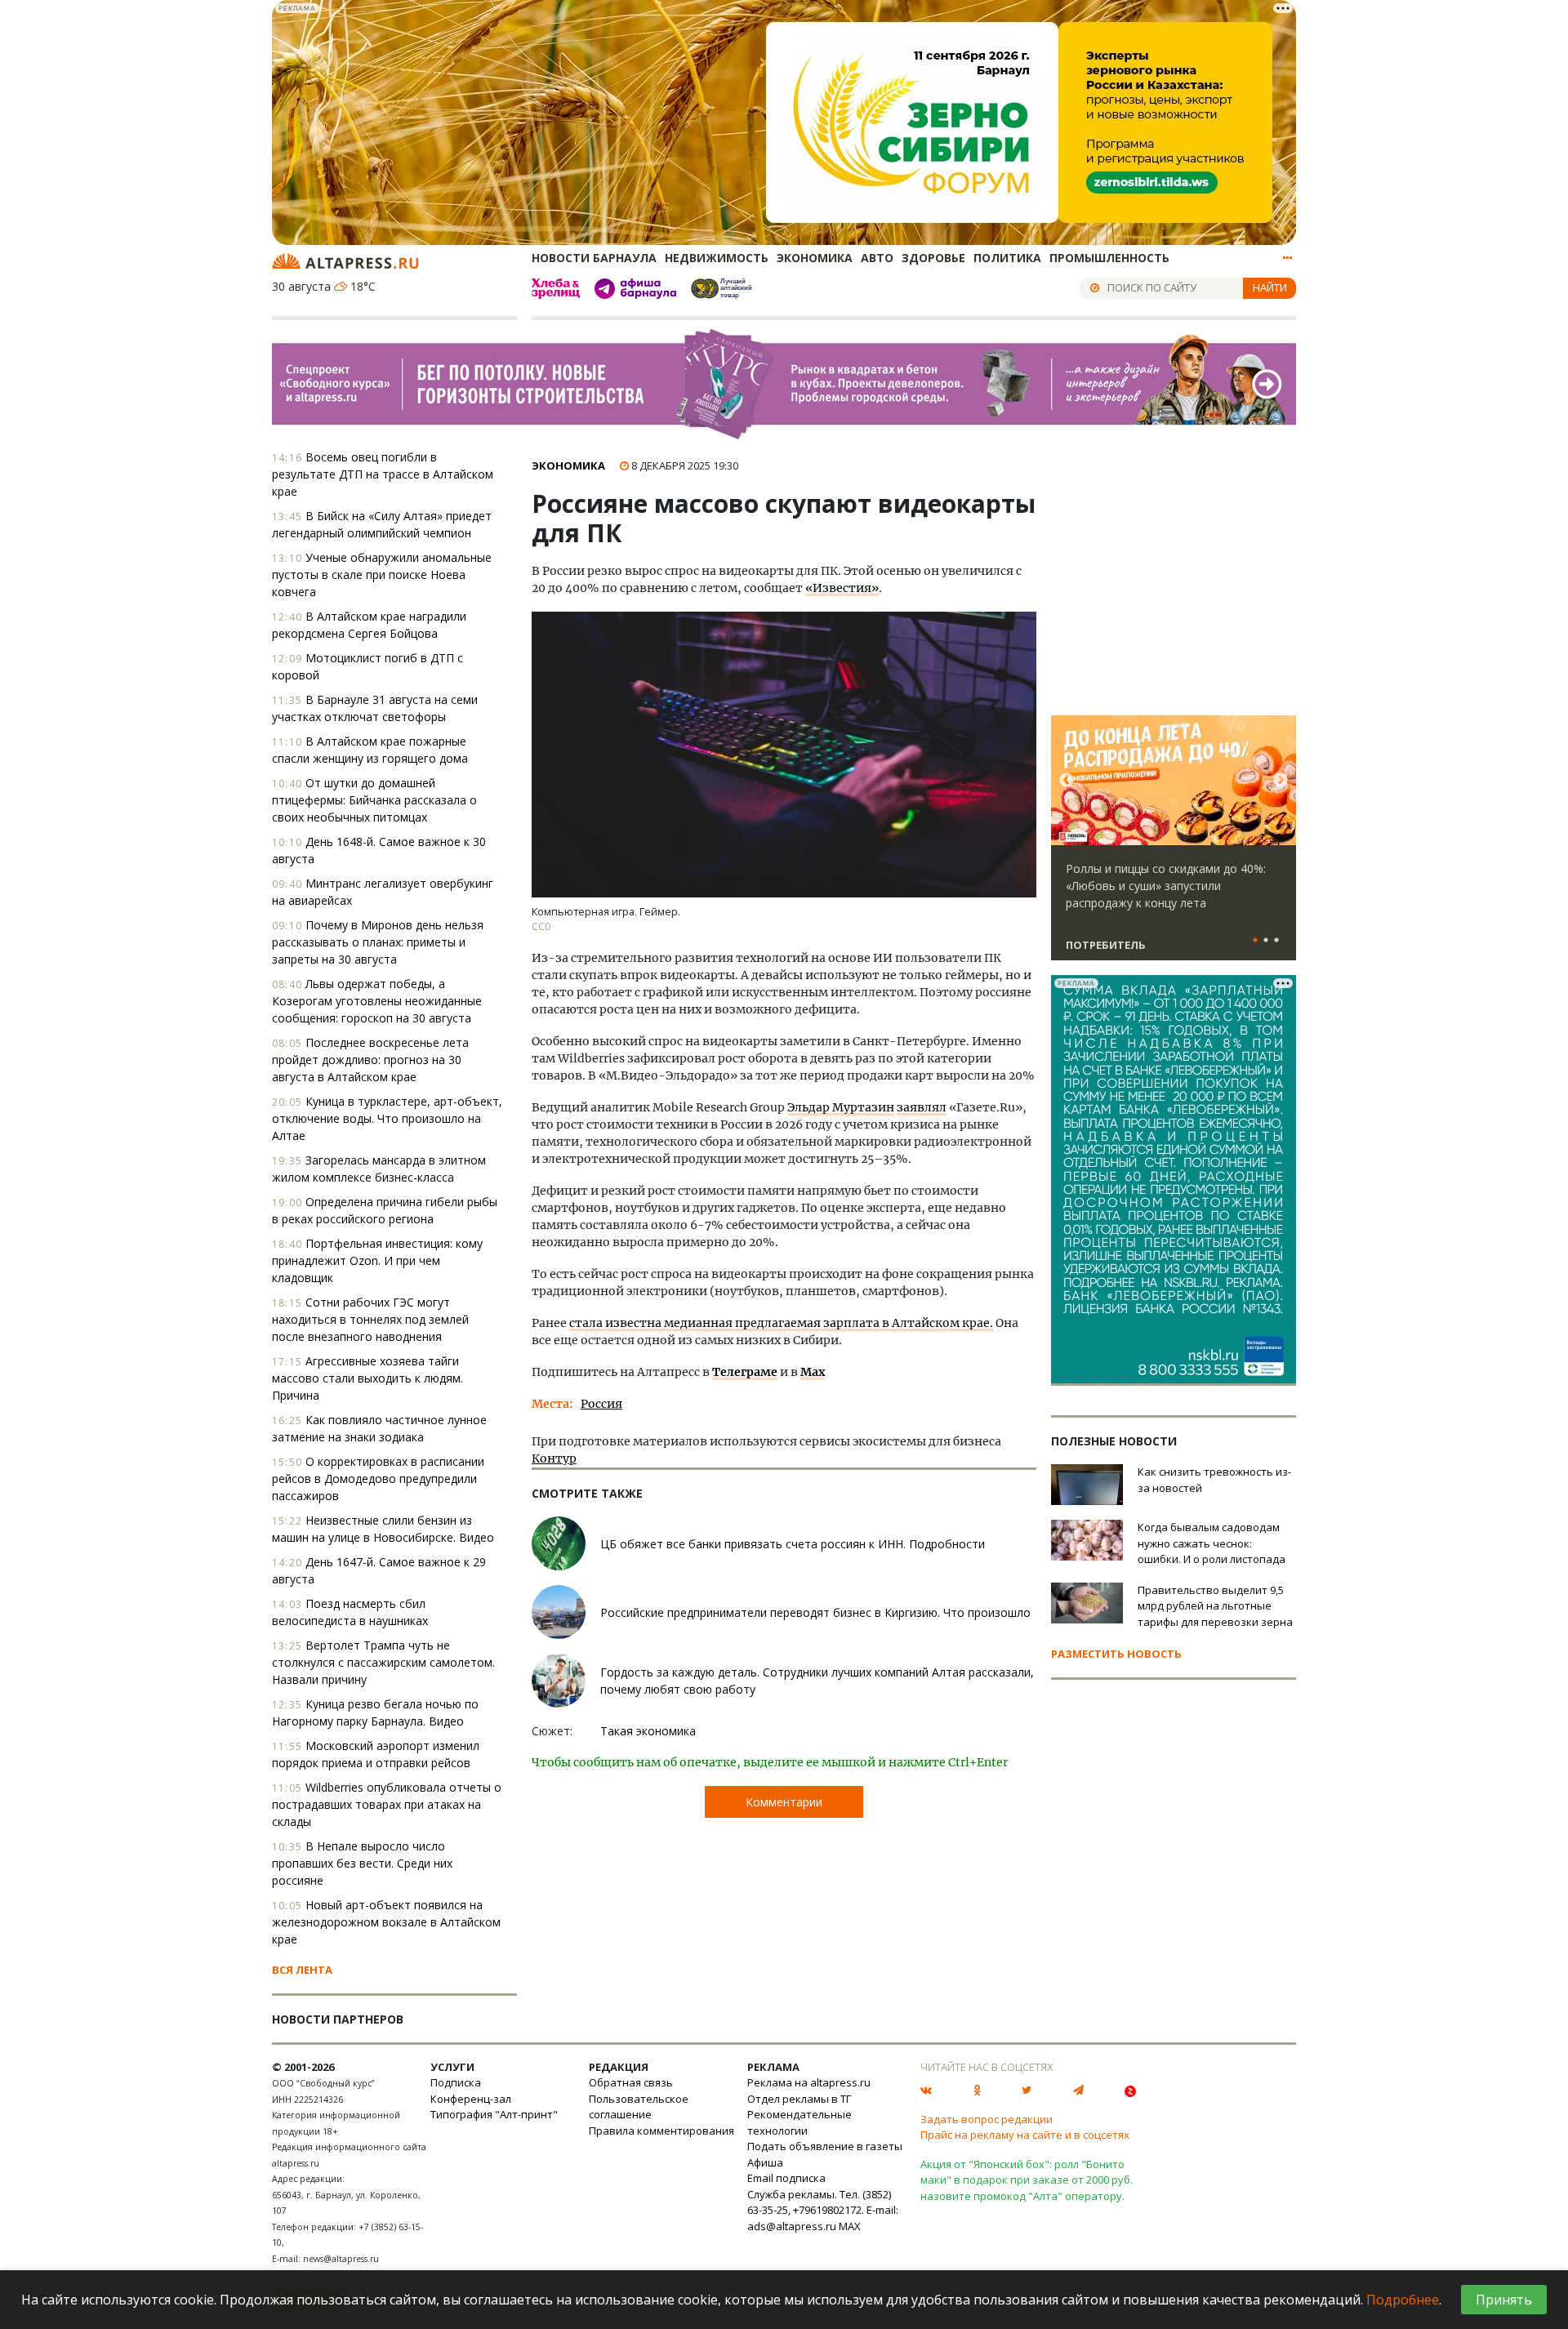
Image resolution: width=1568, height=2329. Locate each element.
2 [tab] (1266, 941)
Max (813, 1372)
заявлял (922, 1107)
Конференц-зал (471, 2099)
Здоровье (933, 258)
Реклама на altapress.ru (809, 2082)
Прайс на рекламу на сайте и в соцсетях (1025, 2135)
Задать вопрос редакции (987, 2119)
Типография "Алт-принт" (494, 2114)
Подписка (456, 2082)
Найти (1270, 287)
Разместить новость (1116, 1654)
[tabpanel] (1174, 845)
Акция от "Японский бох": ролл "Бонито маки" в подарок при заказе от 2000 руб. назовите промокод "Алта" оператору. (1027, 2180)
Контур (554, 1458)
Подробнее (1403, 2300)
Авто (877, 258)
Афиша (765, 2162)
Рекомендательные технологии (800, 2122)
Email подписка (786, 2178)
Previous (1067, 781)
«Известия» (842, 588)
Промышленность (1109, 258)
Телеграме (745, 1372)
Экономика (815, 258)
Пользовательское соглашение (639, 2107)
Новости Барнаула (594, 258)
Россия (601, 1404)
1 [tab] (1255, 941)
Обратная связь (631, 2082)
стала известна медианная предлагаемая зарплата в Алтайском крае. (781, 1323)
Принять (1504, 2300)
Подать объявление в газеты (825, 2146)
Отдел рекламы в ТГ (799, 2099)
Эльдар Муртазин (841, 1107)
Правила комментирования (661, 2131)
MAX (850, 2226)
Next (1281, 781)
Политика (1007, 258)
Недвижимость (717, 258)
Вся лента (302, 1970)
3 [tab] (1276, 941)
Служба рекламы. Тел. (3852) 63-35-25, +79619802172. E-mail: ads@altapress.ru (823, 2210)
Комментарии (784, 1802)
